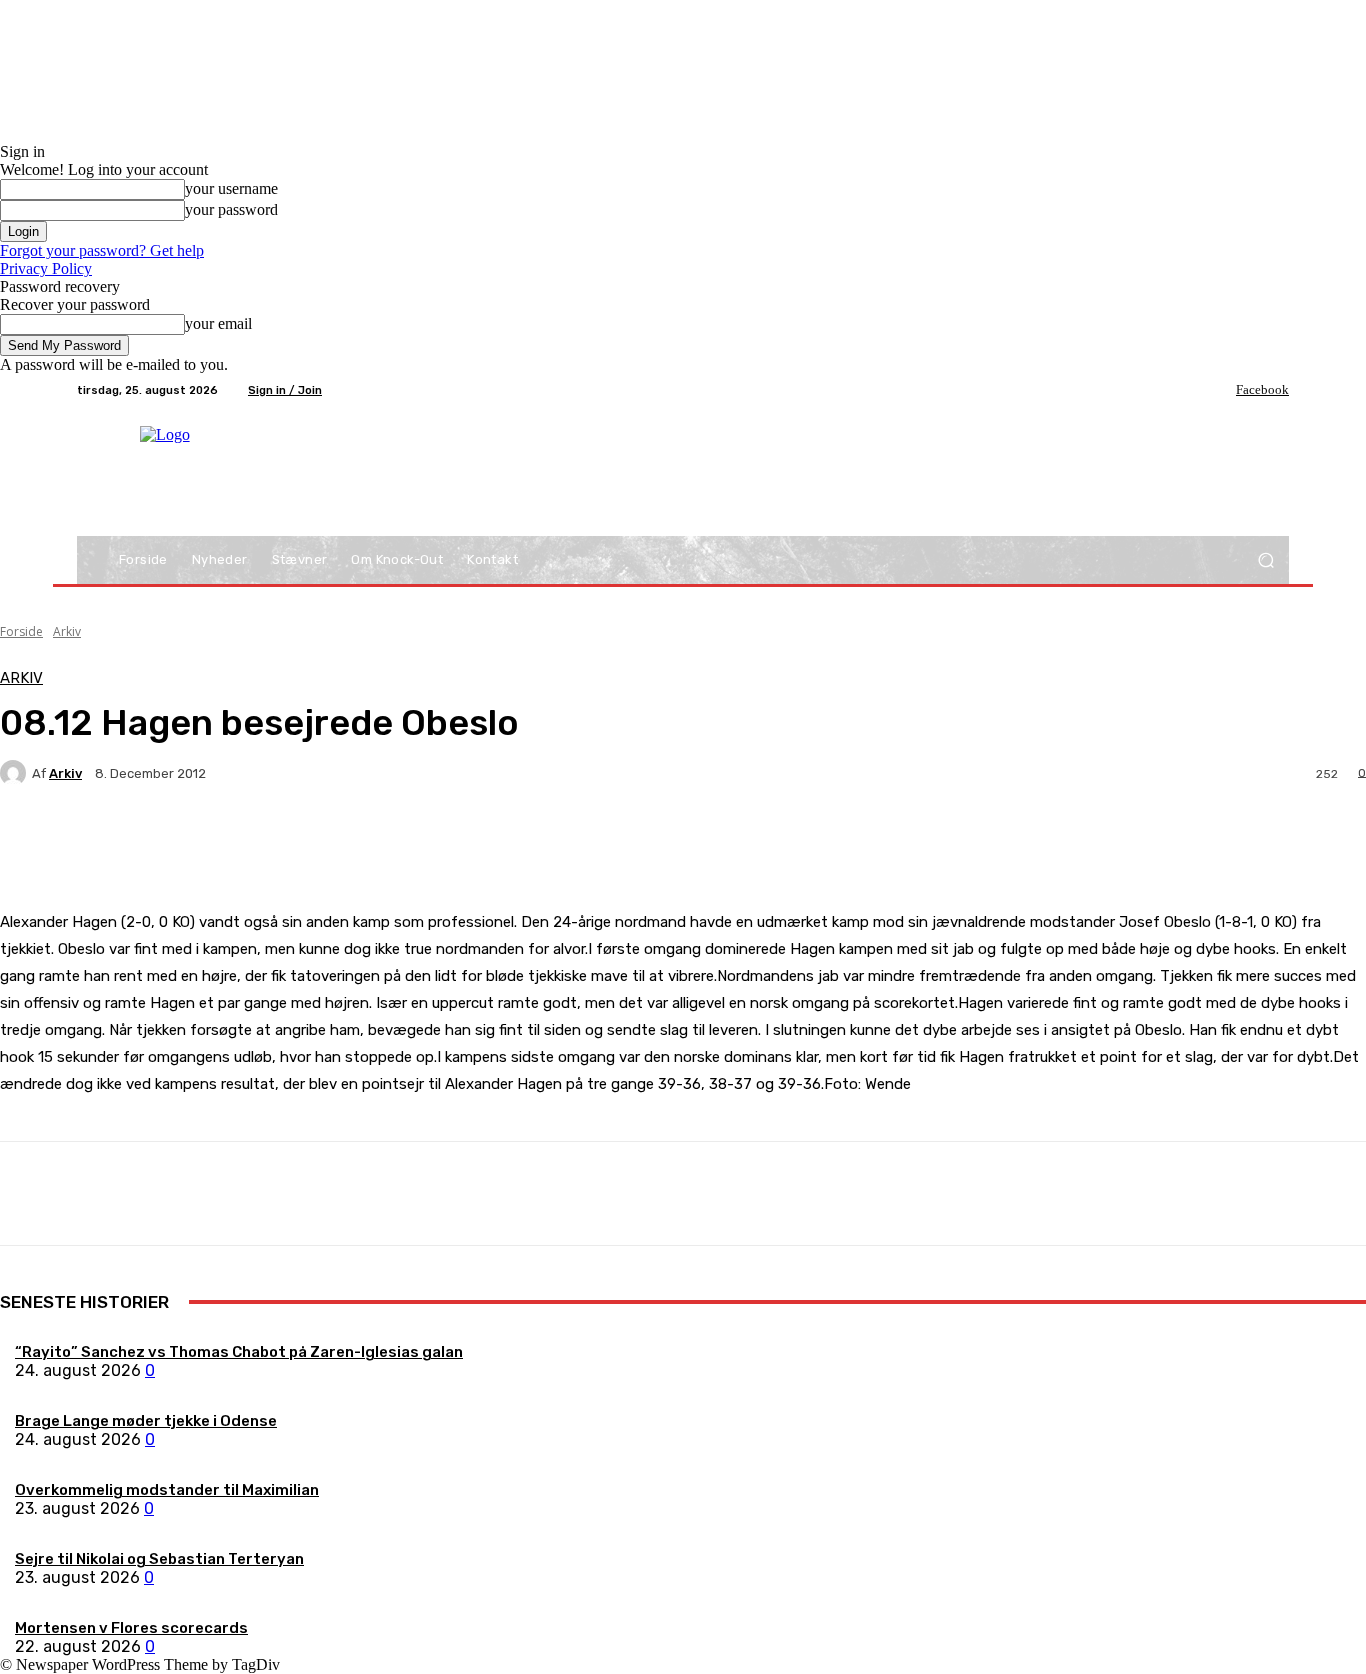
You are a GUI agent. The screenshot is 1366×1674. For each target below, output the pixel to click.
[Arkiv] (16, 773)
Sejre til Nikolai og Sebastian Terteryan (159, 1559)
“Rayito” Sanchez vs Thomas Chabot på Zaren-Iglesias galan (239, 1352)
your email (218, 323)
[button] (1265, 560)
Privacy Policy (46, 268)
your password (231, 209)
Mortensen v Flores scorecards (131, 1628)
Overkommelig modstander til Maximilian (167, 1490)
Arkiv (67, 631)
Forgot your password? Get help (102, 250)
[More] (470, 843)
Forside (21, 631)
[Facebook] (1222, 390)
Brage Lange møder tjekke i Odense (146, 1421)
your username (231, 188)
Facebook (1262, 389)
